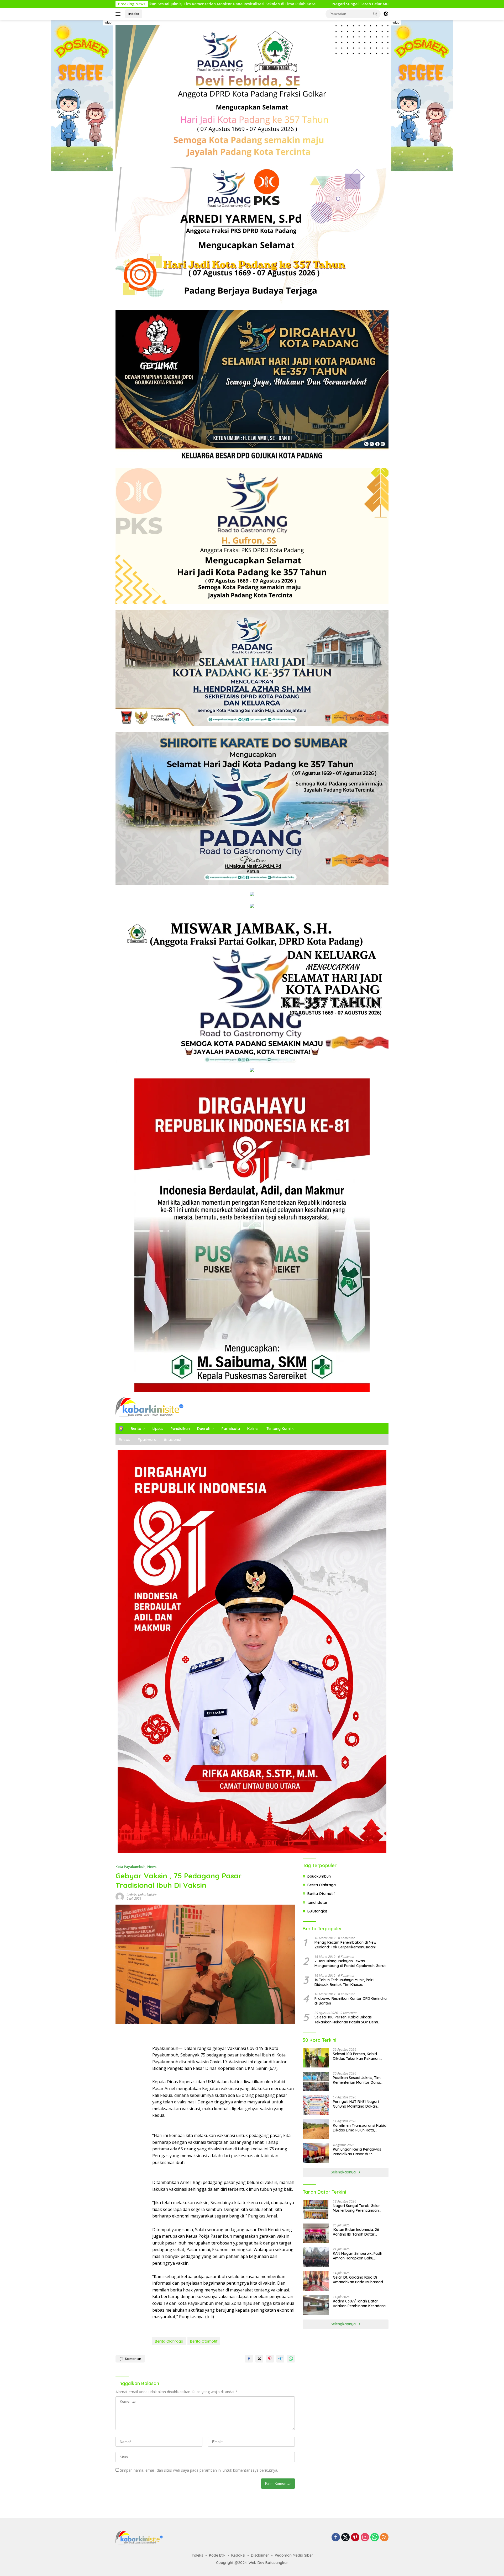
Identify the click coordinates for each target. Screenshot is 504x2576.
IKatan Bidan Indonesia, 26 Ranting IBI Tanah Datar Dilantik (356, 2232)
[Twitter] (345, 2538)
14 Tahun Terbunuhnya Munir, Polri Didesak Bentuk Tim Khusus (344, 1982)
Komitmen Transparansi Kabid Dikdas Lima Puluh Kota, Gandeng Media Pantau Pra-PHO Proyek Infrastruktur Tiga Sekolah (360, 2128)
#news (124, 1440)
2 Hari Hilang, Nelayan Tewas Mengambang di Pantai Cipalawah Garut (350, 1963)
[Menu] (119, 14)
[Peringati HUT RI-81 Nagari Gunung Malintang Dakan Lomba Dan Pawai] (316, 2105)
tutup (108, 23)
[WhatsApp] (375, 2538)
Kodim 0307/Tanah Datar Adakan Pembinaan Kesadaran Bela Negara (360, 2304)
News (152, 1867)
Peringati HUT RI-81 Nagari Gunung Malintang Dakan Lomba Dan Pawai (318, 4)
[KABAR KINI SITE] (149, 1407)
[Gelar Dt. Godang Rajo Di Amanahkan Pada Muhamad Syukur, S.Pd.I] (316, 2281)
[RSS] (384, 2538)
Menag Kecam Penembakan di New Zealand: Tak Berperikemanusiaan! (345, 1945)
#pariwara (147, 1440)
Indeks (134, 14)
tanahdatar (317, 1902)
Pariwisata (231, 1429)
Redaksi (238, 2555)
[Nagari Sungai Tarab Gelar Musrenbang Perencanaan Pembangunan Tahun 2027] (316, 2209)
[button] (375, 14)
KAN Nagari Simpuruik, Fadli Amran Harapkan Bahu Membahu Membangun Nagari (359, 2256)
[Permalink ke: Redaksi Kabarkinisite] (120, 1896)
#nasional (172, 1440)
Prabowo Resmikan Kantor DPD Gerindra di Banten (351, 2001)
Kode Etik (217, 2555)
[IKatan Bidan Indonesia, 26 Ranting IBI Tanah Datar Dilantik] (316, 2233)
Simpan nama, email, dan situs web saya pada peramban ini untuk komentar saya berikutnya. (199, 2470)
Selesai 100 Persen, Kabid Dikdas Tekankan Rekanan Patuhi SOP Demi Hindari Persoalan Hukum (346, 2019)
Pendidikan (180, 1429)
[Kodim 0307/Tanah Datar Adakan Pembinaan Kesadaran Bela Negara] (316, 2305)
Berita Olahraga (169, 2341)
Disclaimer (260, 2555)
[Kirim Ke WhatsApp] (291, 2359)
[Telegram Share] (280, 2359)
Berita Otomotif (204, 2341)
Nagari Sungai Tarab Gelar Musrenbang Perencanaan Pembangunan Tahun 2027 (161, 4)
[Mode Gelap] (386, 14)
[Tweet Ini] (259, 2359)
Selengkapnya (344, 2172)
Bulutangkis (317, 1911)
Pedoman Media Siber (294, 2555)
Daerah (204, 1429)
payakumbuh (319, 1876)
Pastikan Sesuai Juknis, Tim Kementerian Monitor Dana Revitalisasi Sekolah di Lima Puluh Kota (357, 2080)
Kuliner (253, 1429)
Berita (136, 1429)
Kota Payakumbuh (130, 1867)
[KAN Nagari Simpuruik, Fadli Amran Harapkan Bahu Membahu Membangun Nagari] (316, 2257)
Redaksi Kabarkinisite (141, 1895)
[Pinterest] (355, 2538)
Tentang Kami (279, 1429)
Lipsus (158, 1429)
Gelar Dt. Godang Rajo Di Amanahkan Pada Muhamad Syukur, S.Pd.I (358, 2280)
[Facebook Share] (249, 2359)
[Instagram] (365, 2538)
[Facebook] (336, 2538)
